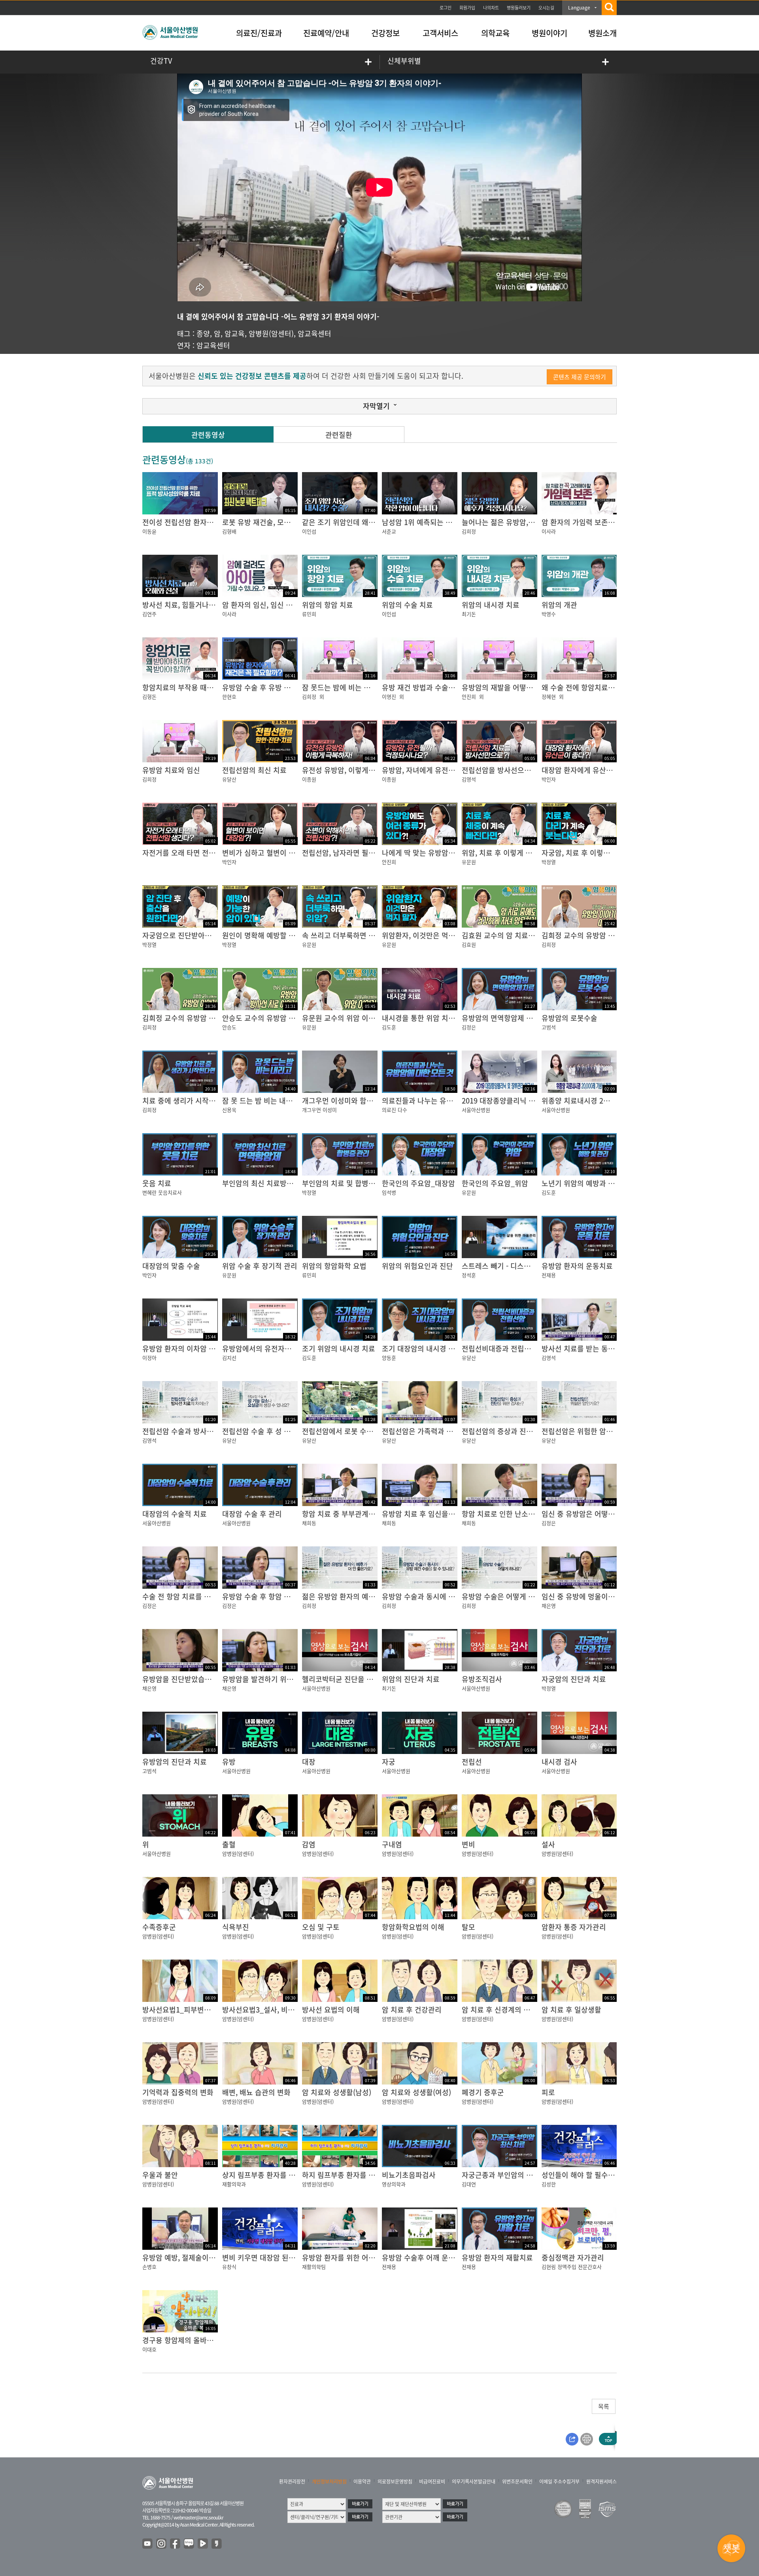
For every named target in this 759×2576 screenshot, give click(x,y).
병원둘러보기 (519, 8)
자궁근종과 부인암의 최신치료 (507, 2175)
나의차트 (491, 8)
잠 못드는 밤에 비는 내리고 (343, 687)
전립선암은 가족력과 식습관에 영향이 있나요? (451, 1431)
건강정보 (385, 33)
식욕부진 (236, 1927)
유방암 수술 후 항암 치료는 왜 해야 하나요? (288, 1596)
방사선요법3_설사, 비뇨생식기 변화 (276, 2010)
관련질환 (339, 435)
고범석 (549, 1027)
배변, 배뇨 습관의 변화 (256, 2092)
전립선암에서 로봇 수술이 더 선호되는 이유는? (373, 1431)
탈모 (468, 1927)
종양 (203, 334)
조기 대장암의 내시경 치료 (422, 1348)
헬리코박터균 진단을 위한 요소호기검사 (362, 1679)
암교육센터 (314, 334)
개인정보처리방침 (329, 2482)
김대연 (469, 2184)
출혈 (229, 1844)
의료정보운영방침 (395, 2482)
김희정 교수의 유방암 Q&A (582, 935)
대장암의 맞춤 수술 (171, 1266)
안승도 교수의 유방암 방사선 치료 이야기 (284, 1018)
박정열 (549, 862)
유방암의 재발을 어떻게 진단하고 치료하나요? (531, 687)
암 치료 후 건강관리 (412, 2010)
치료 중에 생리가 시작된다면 (186, 1101)
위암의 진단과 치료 (411, 1679)
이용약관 (362, 2482)
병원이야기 (549, 33)
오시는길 (546, 8)
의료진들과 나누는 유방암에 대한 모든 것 (444, 1101)
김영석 (469, 779)
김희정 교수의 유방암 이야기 (186, 1018)
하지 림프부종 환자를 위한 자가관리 (356, 2175)
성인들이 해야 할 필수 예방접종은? (594, 2175)
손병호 (149, 2267)
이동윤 (149, 531)
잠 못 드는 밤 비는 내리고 (261, 1101)
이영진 (389, 696)
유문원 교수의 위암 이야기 (342, 1018)
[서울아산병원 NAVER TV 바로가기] (203, 2544)
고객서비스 (440, 33)
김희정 (469, 531)
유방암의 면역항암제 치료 (501, 1018)
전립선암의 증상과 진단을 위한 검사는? (521, 1431)
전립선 (472, 1762)
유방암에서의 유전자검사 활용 (268, 1348)
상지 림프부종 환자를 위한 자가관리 (277, 2175)
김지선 (229, 1358)
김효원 (469, 944)
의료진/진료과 (259, 33)
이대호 (149, 2349)
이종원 (309, 779)
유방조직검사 (482, 1679)
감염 (309, 1844)
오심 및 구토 (321, 1927)
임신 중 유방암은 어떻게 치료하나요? (598, 1514)
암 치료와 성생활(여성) (416, 2092)
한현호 (229, 696)
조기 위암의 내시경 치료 (339, 1348)
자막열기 (376, 406)
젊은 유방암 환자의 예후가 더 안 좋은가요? (367, 1596)
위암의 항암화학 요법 (334, 1266)
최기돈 (469, 614)
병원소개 (602, 33)
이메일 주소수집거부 (559, 2482)
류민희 (309, 614)
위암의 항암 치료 (328, 605)
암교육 (235, 334)
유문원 (469, 862)
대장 (309, 1762)
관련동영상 (208, 435)
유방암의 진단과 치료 (175, 1762)
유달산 (229, 779)
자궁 (389, 1762)
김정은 (469, 1027)
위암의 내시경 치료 (491, 605)
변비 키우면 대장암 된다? (261, 2258)
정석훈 (469, 1275)
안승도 (229, 1027)
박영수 (549, 614)
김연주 (149, 614)
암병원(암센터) (271, 334)
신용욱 (229, 1110)
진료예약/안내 (326, 33)
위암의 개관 (559, 605)
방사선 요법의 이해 (331, 2010)
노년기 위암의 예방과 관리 (582, 1183)
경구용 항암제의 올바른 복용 (186, 2340)
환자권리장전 (292, 2482)
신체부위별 (404, 61)
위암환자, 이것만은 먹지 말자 (426, 935)
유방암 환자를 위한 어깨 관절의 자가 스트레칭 (372, 2258)
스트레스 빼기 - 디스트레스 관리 (511, 1266)
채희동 (309, 1523)
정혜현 (549, 696)
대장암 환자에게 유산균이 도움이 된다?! (602, 770)
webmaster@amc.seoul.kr (198, 2517)
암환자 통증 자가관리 (574, 1927)
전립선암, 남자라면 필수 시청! (347, 853)
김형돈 (149, 696)
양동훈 (389, 1358)
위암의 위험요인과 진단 (417, 1266)
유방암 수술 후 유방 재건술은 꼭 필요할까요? (290, 687)
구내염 (392, 1844)
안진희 (469, 696)
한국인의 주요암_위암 (495, 1183)
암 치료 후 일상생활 (571, 2010)
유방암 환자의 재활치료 (497, 2258)
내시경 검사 (559, 1762)
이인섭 (309, 531)
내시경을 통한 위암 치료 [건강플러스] (439, 1018)
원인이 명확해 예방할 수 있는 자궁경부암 (284, 935)
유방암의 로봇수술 (569, 1018)
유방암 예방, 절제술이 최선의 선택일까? (203, 2258)
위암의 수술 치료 (407, 605)
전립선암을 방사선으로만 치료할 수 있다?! (526, 770)
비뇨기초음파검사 (409, 2175)
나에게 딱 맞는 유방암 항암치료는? (435, 853)
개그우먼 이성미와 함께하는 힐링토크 (359, 1101)
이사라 (549, 531)
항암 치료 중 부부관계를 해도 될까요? (359, 1514)
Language (579, 8)
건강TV (161, 61)
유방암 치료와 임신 (171, 770)
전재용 (549, 1275)
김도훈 (389, 1027)
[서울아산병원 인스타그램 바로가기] (162, 2544)
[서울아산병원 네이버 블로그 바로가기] (189, 2544)
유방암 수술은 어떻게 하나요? (507, 1596)
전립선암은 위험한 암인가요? (586, 1431)
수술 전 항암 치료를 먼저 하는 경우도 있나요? (211, 1596)
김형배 (229, 531)
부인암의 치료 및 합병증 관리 (346, 1183)
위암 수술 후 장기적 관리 (260, 1266)
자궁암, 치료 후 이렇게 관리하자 (590, 853)
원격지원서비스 (601, 2482)
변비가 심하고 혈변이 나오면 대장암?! (279, 853)
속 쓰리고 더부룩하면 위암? (344, 935)
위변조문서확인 (517, 2482)
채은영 (549, 1606)
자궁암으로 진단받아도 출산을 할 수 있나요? (210, 935)
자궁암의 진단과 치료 (574, 1679)
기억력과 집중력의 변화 (178, 2092)
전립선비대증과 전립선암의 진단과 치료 (522, 1348)
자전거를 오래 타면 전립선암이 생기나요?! (206, 853)
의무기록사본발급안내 (474, 2482)
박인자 (549, 779)
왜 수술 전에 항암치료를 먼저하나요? (598, 687)
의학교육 (495, 33)
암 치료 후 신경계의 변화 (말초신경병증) (523, 2010)
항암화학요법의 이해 (413, 1927)
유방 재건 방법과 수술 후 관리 (427, 687)
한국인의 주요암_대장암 (418, 1183)
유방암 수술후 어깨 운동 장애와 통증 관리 (445, 2258)
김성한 (549, 2184)
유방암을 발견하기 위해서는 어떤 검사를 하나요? (296, 1679)
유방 (229, 1762)
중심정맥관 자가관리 (573, 2258)
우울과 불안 (160, 2175)
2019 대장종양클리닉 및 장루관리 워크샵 (524, 1101)
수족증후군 (159, 1927)
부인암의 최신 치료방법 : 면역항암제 (278, 1183)
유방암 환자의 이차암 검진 (182, 1348)
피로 (548, 2092)
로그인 (446, 8)
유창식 (229, 2267)
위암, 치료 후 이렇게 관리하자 (507, 853)
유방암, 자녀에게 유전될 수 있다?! (433, 770)
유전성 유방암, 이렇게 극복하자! (351, 770)
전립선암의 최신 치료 (254, 770)
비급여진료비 (432, 2482)
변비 (468, 1844)
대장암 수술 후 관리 (252, 1514)
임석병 (389, 1192)
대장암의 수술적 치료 (175, 1514)
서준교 (389, 531)
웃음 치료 (157, 1183)
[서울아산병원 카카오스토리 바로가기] (217, 2544)
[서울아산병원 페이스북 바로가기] (176, 2544)
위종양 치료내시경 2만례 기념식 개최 (598, 1101)
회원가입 (467, 8)
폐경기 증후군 (483, 2092)
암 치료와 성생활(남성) (337, 2092)
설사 (548, 1844)
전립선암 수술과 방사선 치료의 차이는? (202, 1431)
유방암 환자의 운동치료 (577, 1266)
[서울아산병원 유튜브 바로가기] (148, 2544)
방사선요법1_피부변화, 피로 (185, 2010)
